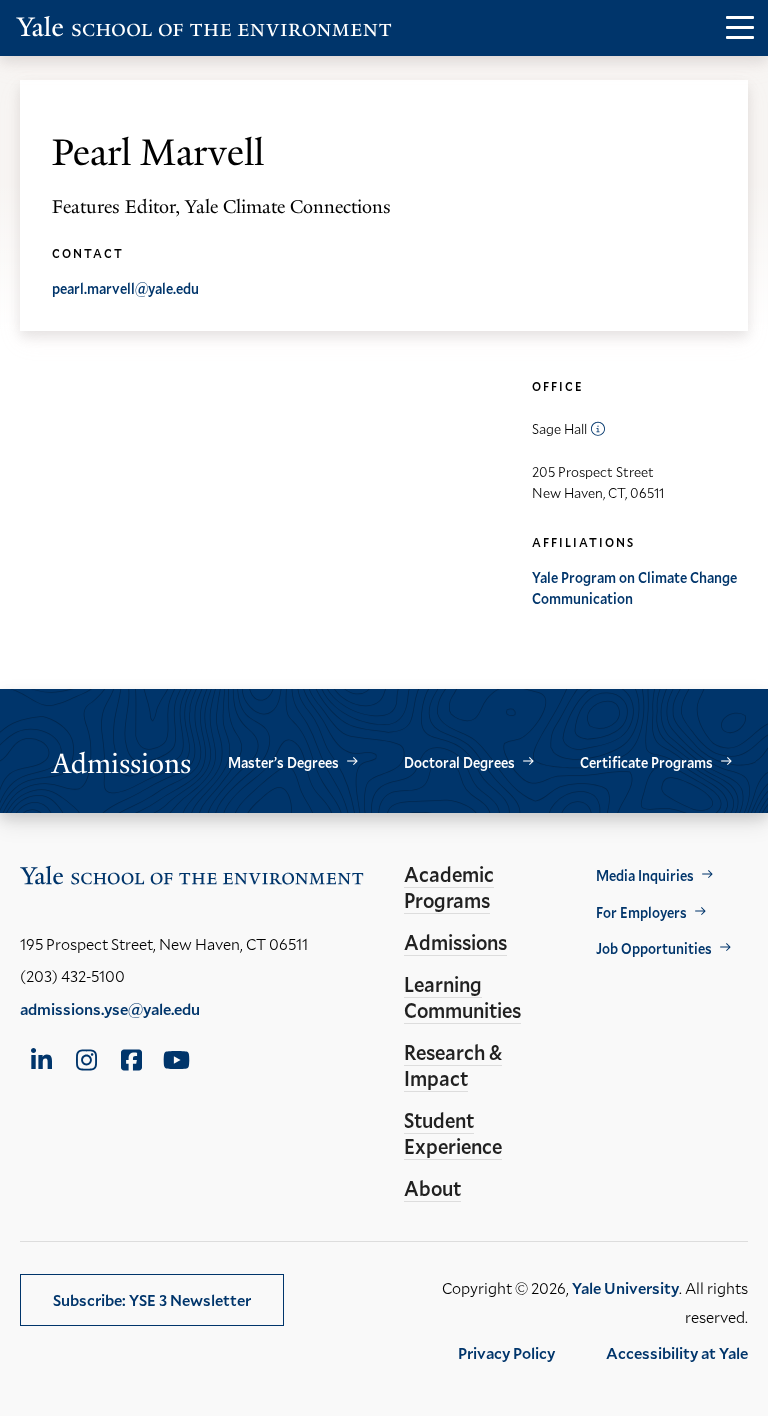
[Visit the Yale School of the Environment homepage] (204, 30)
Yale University (625, 1287)
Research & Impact (453, 1065)
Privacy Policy (506, 1352)
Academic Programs (449, 887)
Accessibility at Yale (677, 1352)
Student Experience (453, 1133)
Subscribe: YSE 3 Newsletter (152, 1299)
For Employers (641, 912)
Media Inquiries (645, 875)
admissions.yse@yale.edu (110, 1008)
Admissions (455, 942)
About (432, 1188)
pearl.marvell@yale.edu (125, 288)
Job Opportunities (654, 948)
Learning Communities (462, 997)
